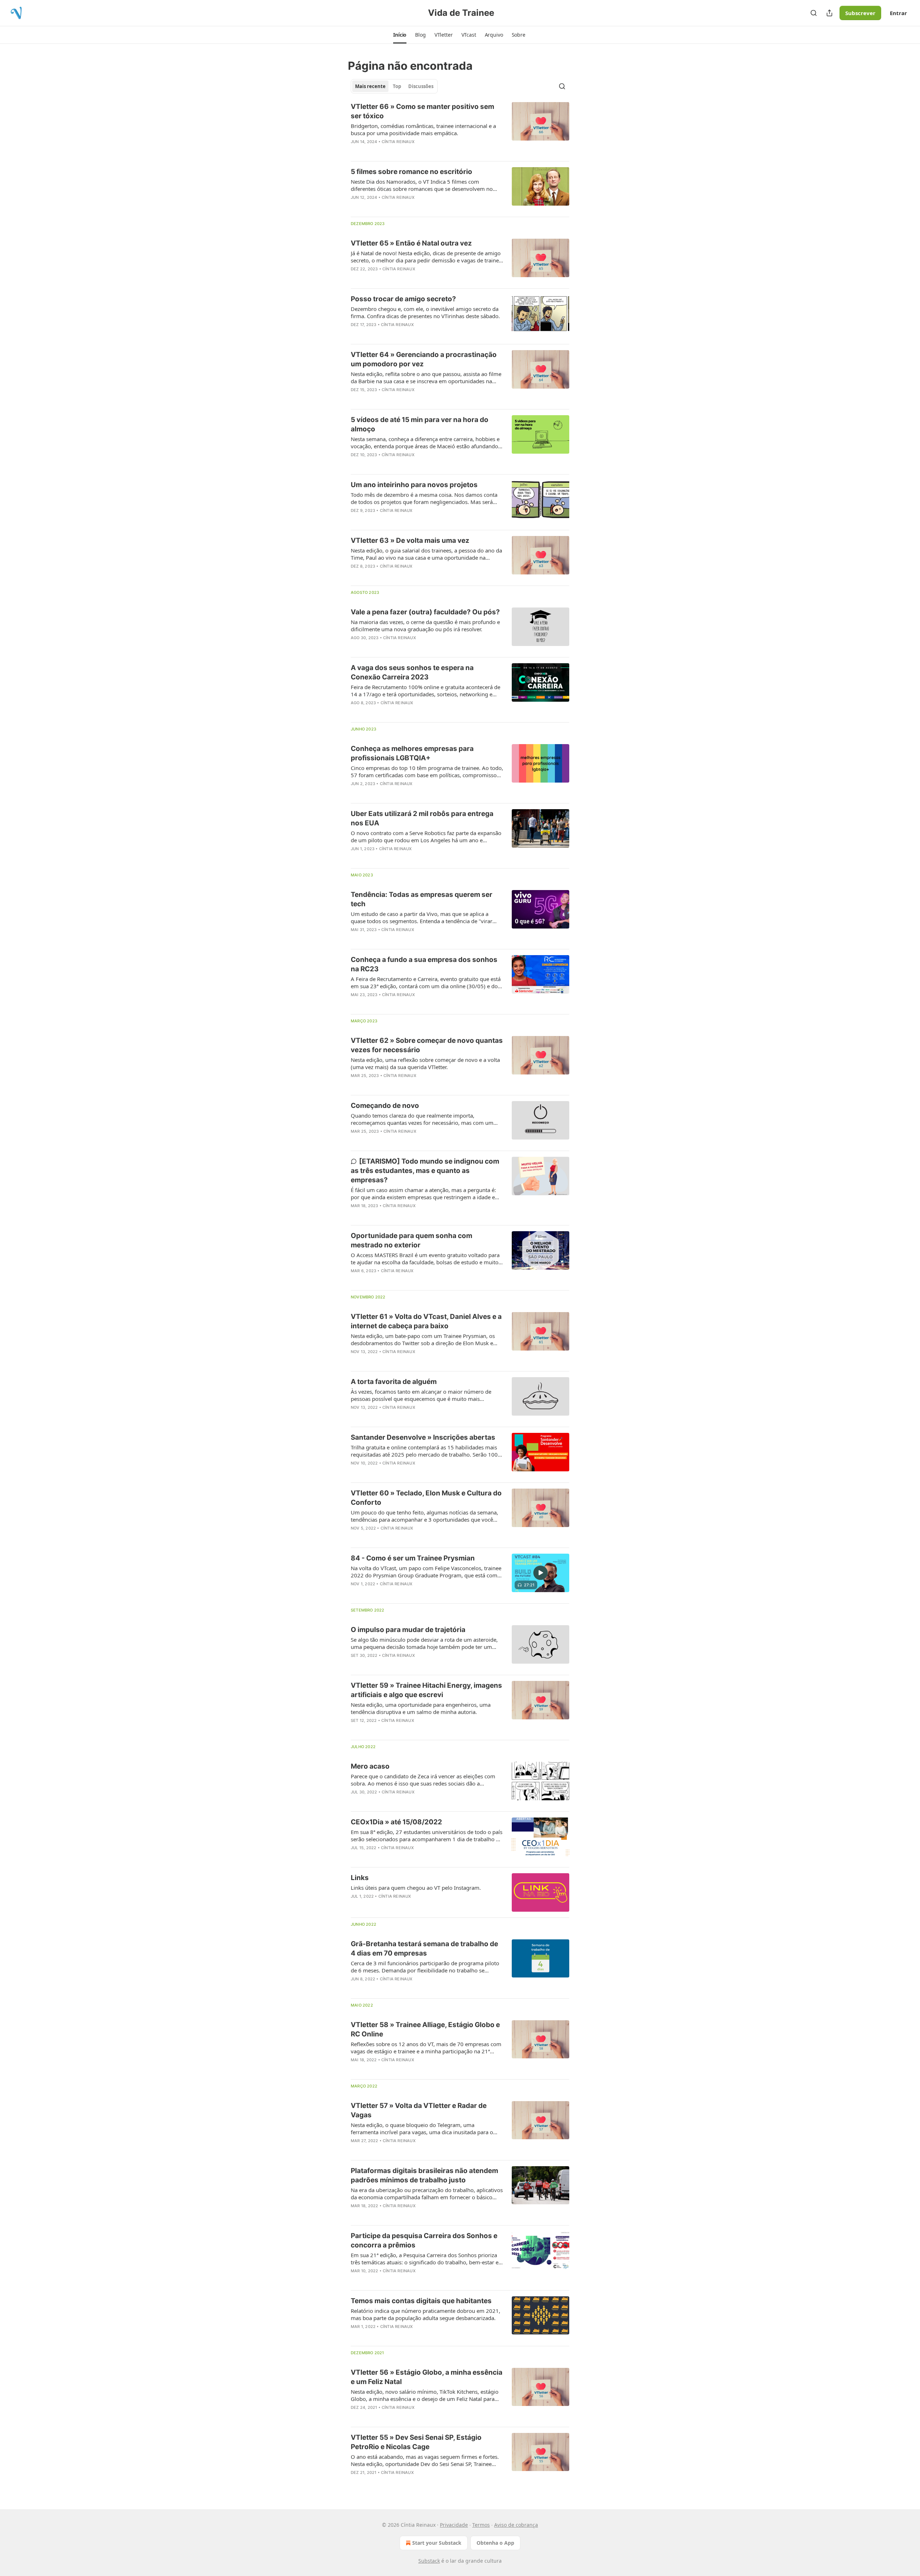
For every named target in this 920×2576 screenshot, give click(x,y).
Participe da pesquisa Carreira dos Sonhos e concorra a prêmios (424, 2240)
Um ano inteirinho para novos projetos (414, 485)
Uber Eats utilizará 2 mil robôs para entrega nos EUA (422, 818)
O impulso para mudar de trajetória (408, 1630)
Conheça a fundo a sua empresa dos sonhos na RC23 (424, 964)
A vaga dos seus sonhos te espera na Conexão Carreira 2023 (412, 672)
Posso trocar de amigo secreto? (403, 299)
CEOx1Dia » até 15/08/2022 (396, 1822)
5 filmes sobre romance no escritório (411, 172)
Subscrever (860, 13)
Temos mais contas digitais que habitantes (421, 2301)
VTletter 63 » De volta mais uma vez (410, 540)
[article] (460, 129)
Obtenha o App (495, 2543)
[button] (400, 35)
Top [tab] (397, 86)
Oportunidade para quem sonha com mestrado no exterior (411, 1240)
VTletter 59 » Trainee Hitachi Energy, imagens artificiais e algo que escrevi (426, 1690)
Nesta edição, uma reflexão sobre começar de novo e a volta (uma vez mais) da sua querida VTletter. (425, 1063)
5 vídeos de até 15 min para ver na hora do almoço (420, 424)
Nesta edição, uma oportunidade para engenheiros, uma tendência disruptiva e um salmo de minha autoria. (421, 1708)
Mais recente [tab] (370, 86)
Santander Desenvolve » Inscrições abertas (423, 1437)
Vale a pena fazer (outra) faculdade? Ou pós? (425, 612)
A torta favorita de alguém (394, 1382)
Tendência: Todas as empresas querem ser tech (422, 899)
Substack (429, 2561)
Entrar (898, 13)
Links (360, 1878)
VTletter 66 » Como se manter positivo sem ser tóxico (422, 111)
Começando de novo (385, 1106)
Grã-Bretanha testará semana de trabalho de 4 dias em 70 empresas (424, 1949)
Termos (481, 2525)
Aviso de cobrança (516, 2525)
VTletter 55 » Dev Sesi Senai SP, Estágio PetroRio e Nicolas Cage (416, 2442)
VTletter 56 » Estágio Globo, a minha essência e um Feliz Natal (427, 2377)
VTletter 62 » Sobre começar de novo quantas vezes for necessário (427, 1045)
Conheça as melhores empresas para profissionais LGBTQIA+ (412, 753)
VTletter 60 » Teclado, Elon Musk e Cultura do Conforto (426, 1498)
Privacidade (454, 2525)
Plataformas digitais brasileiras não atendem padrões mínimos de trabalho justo (424, 2175)
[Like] (355, 207)
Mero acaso (370, 1766)
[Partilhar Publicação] (829, 13)
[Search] (814, 13)
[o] (540, 1573)
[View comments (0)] (406, 151)
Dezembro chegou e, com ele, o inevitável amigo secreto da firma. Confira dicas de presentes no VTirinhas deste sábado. (425, 312)
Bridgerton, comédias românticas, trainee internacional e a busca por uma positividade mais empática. (423, 129)
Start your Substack (437, 2543)
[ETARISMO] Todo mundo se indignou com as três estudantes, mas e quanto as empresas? (425, 1171)
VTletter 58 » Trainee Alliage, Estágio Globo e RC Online (425, 2029)
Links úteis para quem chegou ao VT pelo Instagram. (416, 1888)
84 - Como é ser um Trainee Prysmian (413, 1558)
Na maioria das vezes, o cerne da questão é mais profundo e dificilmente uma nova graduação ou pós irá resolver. (425, 625)
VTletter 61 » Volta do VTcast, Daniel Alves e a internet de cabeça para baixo (426, 1321)
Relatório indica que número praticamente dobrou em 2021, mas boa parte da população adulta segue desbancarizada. (425, 2314)
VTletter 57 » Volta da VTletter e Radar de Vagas (419, 2110)
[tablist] (394, 86)
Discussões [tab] (421, 86)
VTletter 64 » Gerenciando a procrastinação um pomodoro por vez (424, 359)
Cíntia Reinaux (398, 142)
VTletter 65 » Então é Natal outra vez (411, 243)
